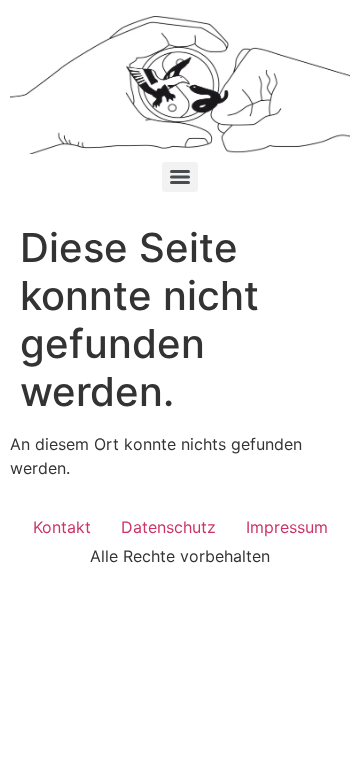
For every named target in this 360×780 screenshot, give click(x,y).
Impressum (287, 527)
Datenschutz (168, 527)
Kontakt (62, 527)
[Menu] (180, 177)
